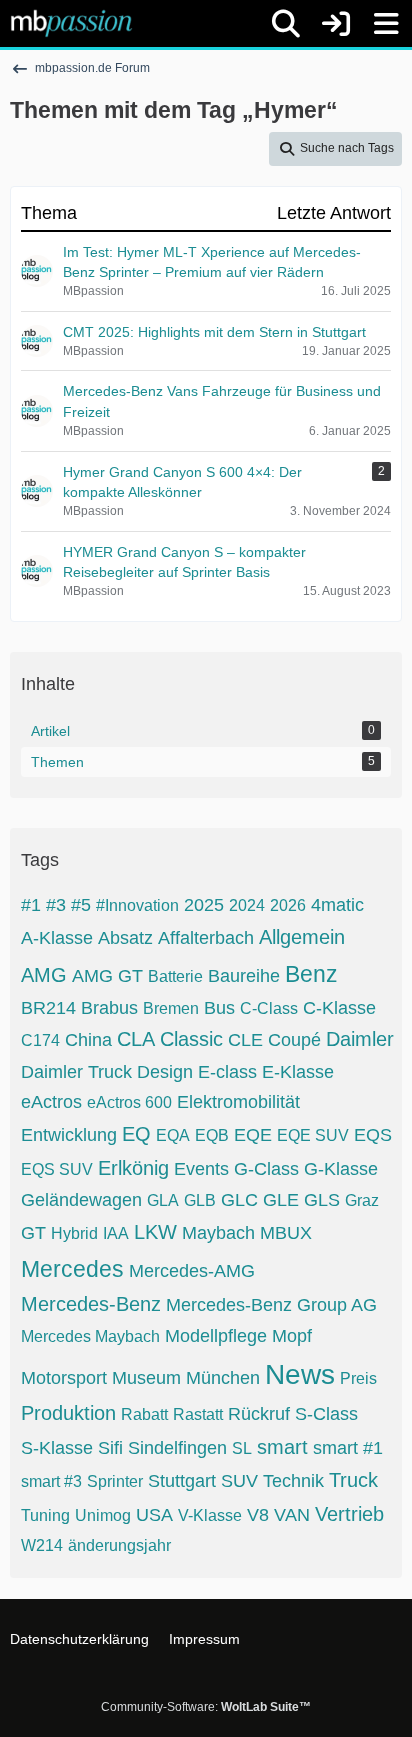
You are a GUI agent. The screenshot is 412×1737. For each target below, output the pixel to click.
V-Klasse (210, 1515)
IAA (116, 1233)
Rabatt (144, 1414)
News (300, 1374)
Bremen (171, 1008)
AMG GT (107, 976)
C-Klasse (339, 1008)
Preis (358, 1378)
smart (282, 1447)
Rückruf (259, 1414)
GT (33, 1233)
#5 (81, 905)
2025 (204, 905)
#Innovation (137, 905)
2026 (288, 905)
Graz (362, 1200)
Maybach (218, 1233)
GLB (200, 1200)
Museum (146, 1378)
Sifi (110, 1448)
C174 (40, 1040)
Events (201, 1169)
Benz (311, 974)
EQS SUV (57, 1169)
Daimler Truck (76, 1072)
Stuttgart (182, 1481)
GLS (322, 1200)
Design (165, 1072)
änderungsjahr (119, 1545)
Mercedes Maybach (90, 1336)
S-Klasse (57, 1448)
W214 (42, 1545)
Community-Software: (206, 1707)
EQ (136, 1134)
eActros (51, 1102)
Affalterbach (206, 938)
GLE (281, 1200)
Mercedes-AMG (192, 1271)
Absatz (125, 938)
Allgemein (302, 937)
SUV (239, 1481)
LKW (155, 1232)
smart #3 (51, 1481)
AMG (44, 975)
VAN (292, 1515)
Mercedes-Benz (91, 1304)
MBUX (286, 1233)
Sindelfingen (177, 1448)
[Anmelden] (336, 23)
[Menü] (386, 24)
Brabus (109, 1008)
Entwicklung (69, 1135)
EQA (173, 1135)
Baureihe (244, 976)
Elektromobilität (238, 1102)
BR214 (48, 1008)
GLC (239, 1200)
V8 (258, 1515)
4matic (337, 905)
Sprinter (115, 1481)
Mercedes (72, 1269)
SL (242, 1448)
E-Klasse (298, 1072)
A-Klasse (57, 938)
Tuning (45, 1515)
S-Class (326, 1414)
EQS (373, 1135)
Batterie (175, 976)
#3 (56, 905)
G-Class (266, 1169)
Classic (191, 1039)
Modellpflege (216, 1336)
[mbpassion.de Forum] (71, 23)
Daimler (360, 1039)
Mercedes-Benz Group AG (271, 1305)
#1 (31, 905)
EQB (212, 1135)
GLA (163, 1200)
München (223, 1378)
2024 (247, 905)
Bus (219, 1008)
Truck (353, 1480)
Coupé (294, 1040)
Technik (293, 1481)
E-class (227, 1072)
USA (154, 1515)
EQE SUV (313, 1135)
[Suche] (286, 24)
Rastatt (198, 1414)
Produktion (68, 1413)
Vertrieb (349, 1514)
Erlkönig (133, 1168)
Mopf (292, 1336)
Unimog (103, 1515)
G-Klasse (341, 1169)
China (88, 1040)
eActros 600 (129, 1102)
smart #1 (348, 1448)
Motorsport (64, 1378)
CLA (136, 1039)
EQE (253, 1135)
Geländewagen (81, 1200)
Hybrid (74, 1233)
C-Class (269, 1008)
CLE (245, 1040)
